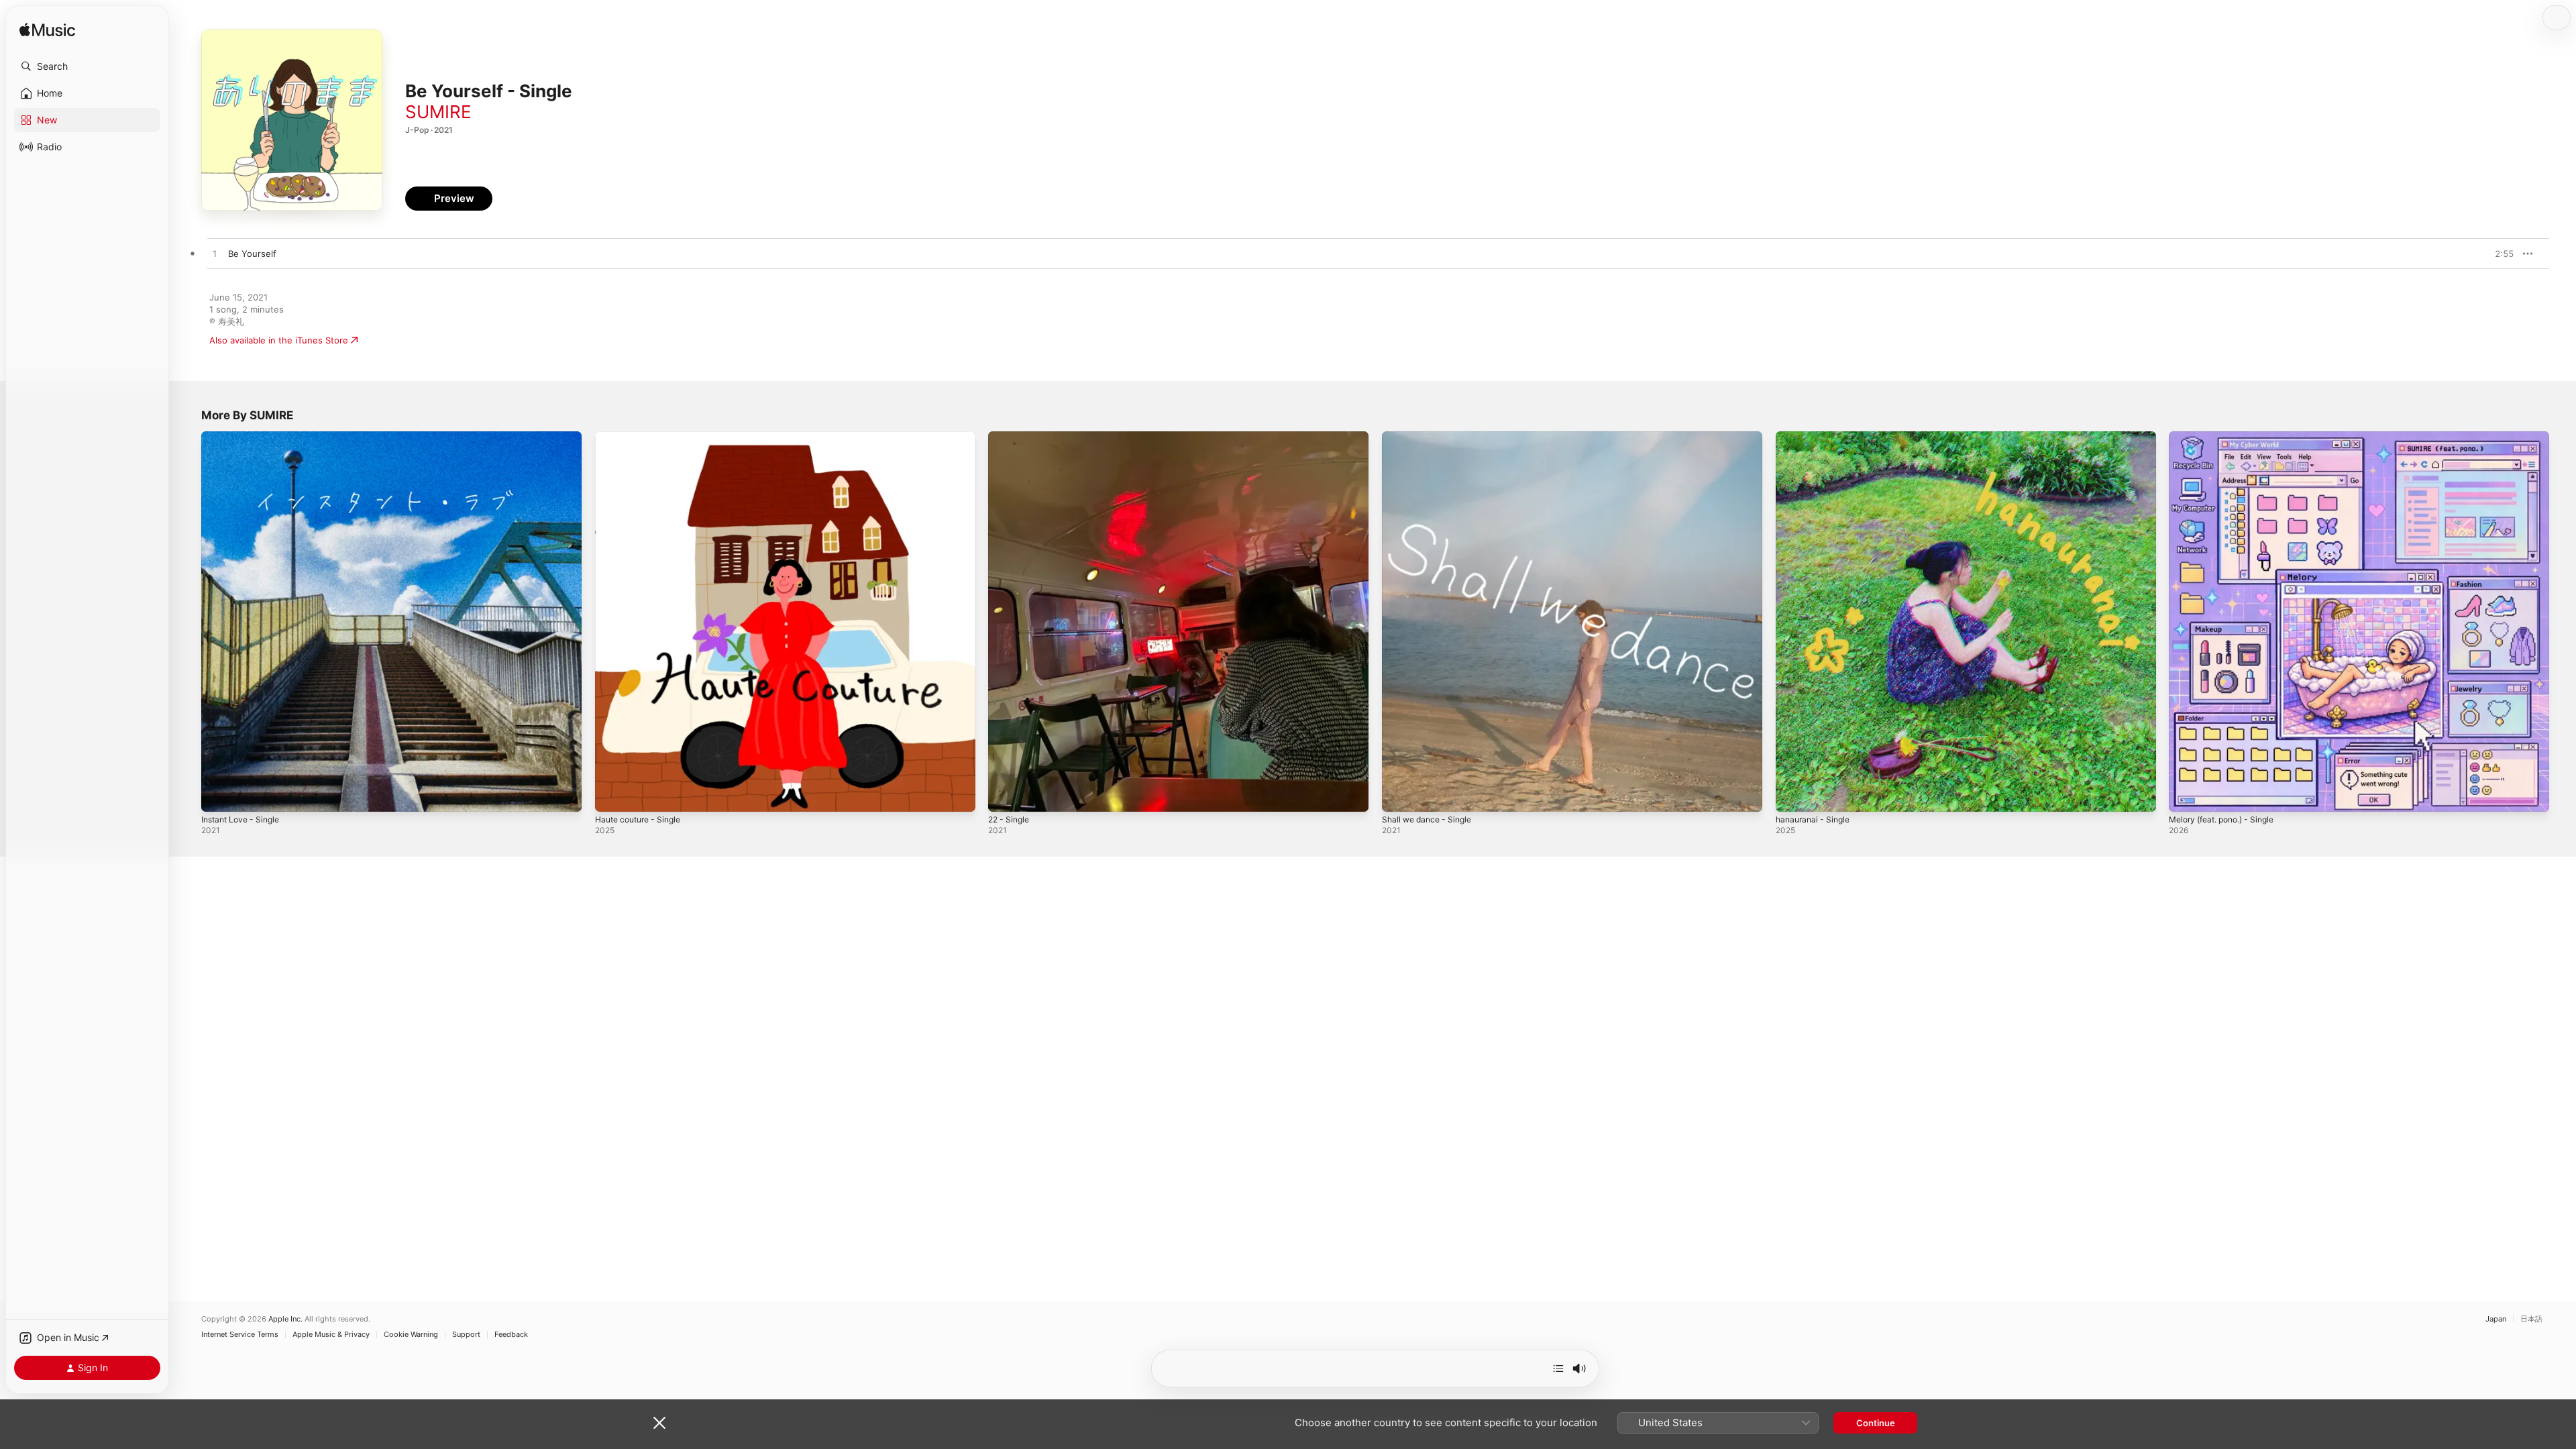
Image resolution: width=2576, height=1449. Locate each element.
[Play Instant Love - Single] (218, 795)
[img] (47, 31)
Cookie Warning (411, 1335)
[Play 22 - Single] (1005, 795)
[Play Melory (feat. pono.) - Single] (2186, 795)
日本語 (2531, 1319)
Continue (1876, 1423)
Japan (2496, 1319)
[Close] (659, 1423)
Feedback (511, 1335)
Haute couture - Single (643, 437)
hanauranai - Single (1816, 437)
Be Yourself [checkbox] (252, 254)
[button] (87, 66)
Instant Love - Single (245, 437)
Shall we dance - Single (1431, 437)
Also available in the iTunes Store (279, 340)
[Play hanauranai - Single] (1792, 795)
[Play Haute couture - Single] (612, 795)
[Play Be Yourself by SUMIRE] (215, 254)
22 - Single (1011, 437)
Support (466, 1335)
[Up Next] (1558, 1368)
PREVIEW (2499, 254)
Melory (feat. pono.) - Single (2229, 437)
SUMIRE (438, 112)
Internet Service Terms (240, 1335)
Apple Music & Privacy (331, 1335)
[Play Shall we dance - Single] (1399, 795)
